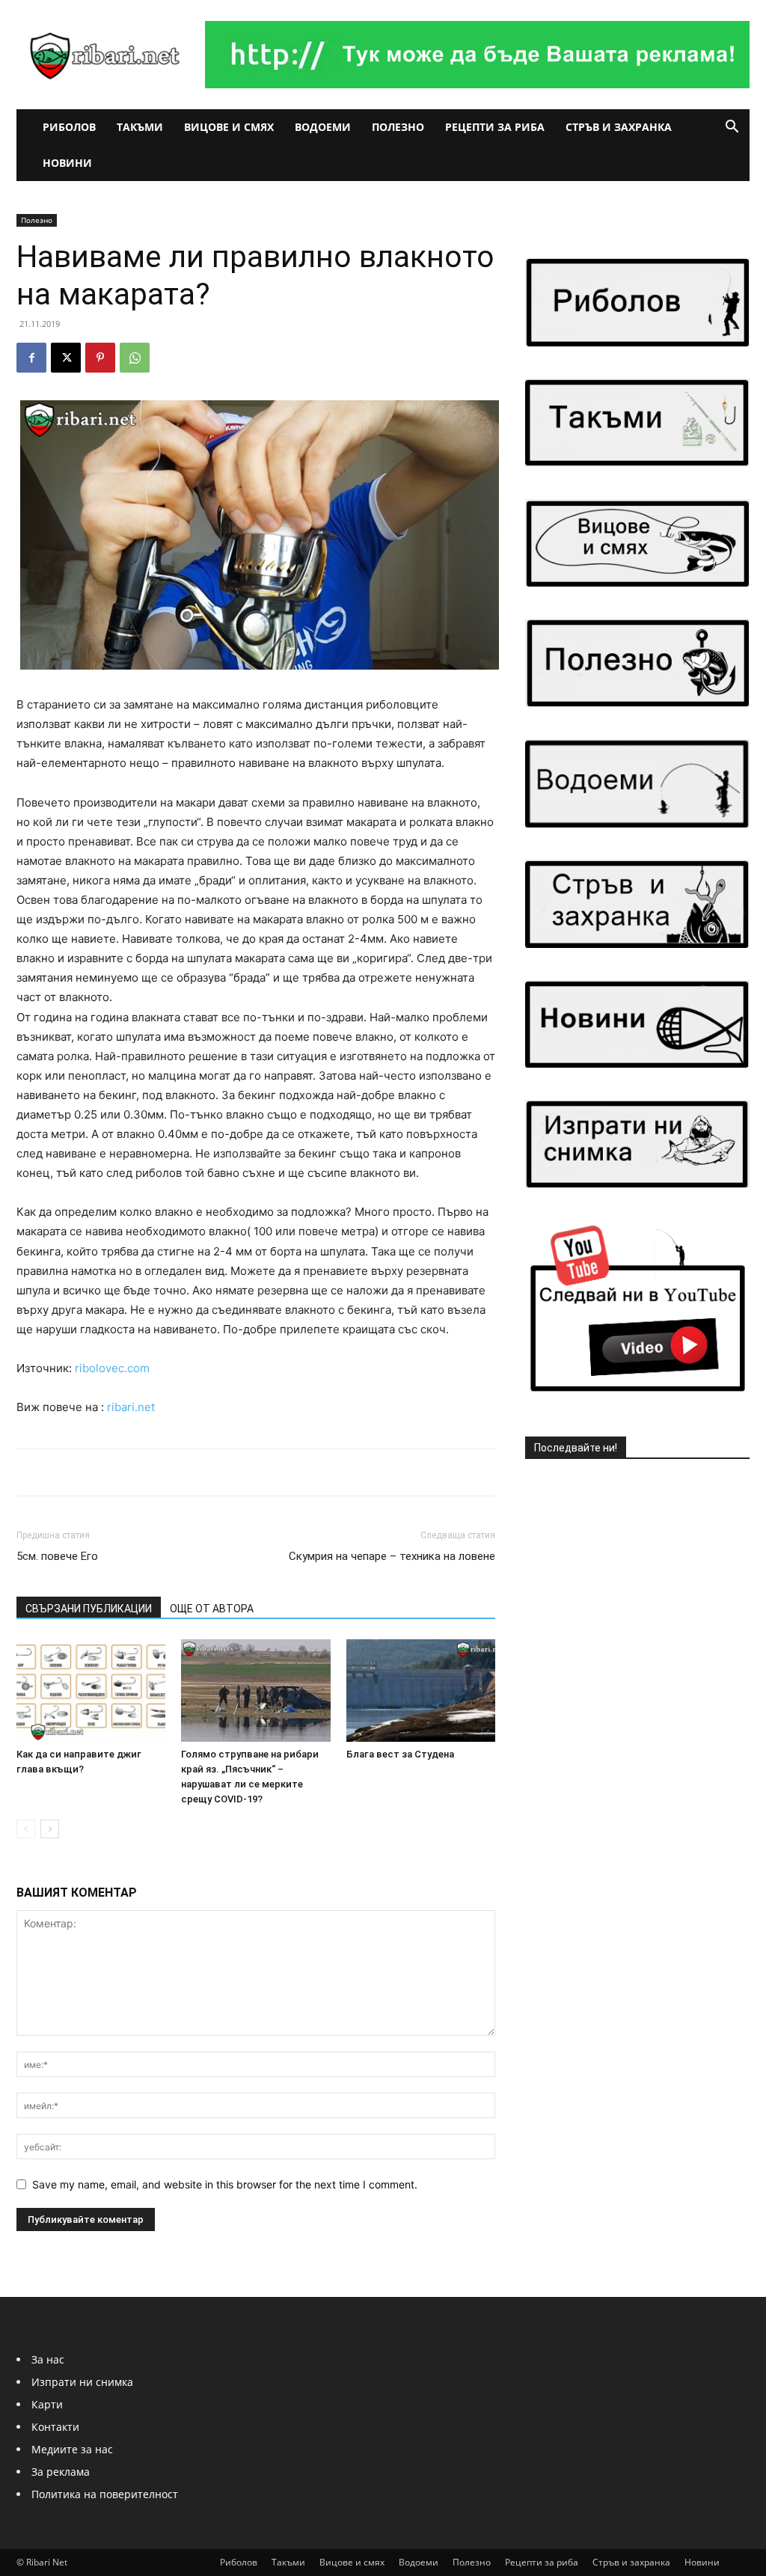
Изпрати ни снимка (82, 2382)
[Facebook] (31, 358)
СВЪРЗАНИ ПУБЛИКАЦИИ (89, 1609)
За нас (48, 2359)
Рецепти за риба (495, 127)
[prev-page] (26, 1829)
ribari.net (131, 1407)
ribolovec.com (112, 1368)
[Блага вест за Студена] (421, 1691)
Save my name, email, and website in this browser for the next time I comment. (225, 2184)
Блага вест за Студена (400, 1754)
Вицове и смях (229, 127)
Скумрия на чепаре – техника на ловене (392, 1556)
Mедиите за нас (72, 2449)
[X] (66, 358)
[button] (732, 128)
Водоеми (323, 127)
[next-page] (50, 1829)
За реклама (61, 2472)
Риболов (69, 127)
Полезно (398, 127)
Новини (67, 163)
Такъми (140, 127)
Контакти (55, 2427)
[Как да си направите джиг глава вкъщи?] (91, 1691)
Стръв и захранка (619, 127)
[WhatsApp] (135, 358)
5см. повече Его (57, 1556)
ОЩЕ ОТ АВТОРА (212, 1609)
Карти (47, 2404)
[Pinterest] (100, 358)
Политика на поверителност (105, 2494)
